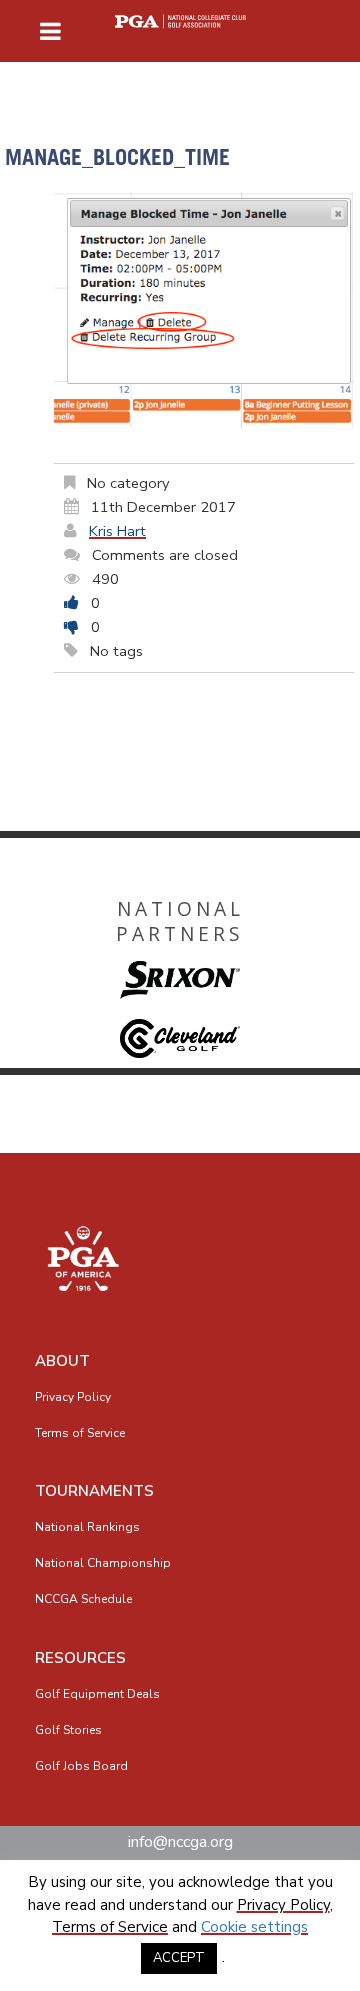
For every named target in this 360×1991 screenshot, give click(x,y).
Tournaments (94, 1491)
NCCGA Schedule (83, 1599)
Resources (80, 1658)
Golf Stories (68, 1730)
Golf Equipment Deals (97, 1694)
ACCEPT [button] (179, 1958)
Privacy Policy (73, 1397)
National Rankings (87, 1527)
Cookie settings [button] (254, 1927)
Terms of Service (80, 1433)
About (62, 1361)
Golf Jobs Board (81, 1766)
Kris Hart (117, 531)
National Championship (103, 1563)
